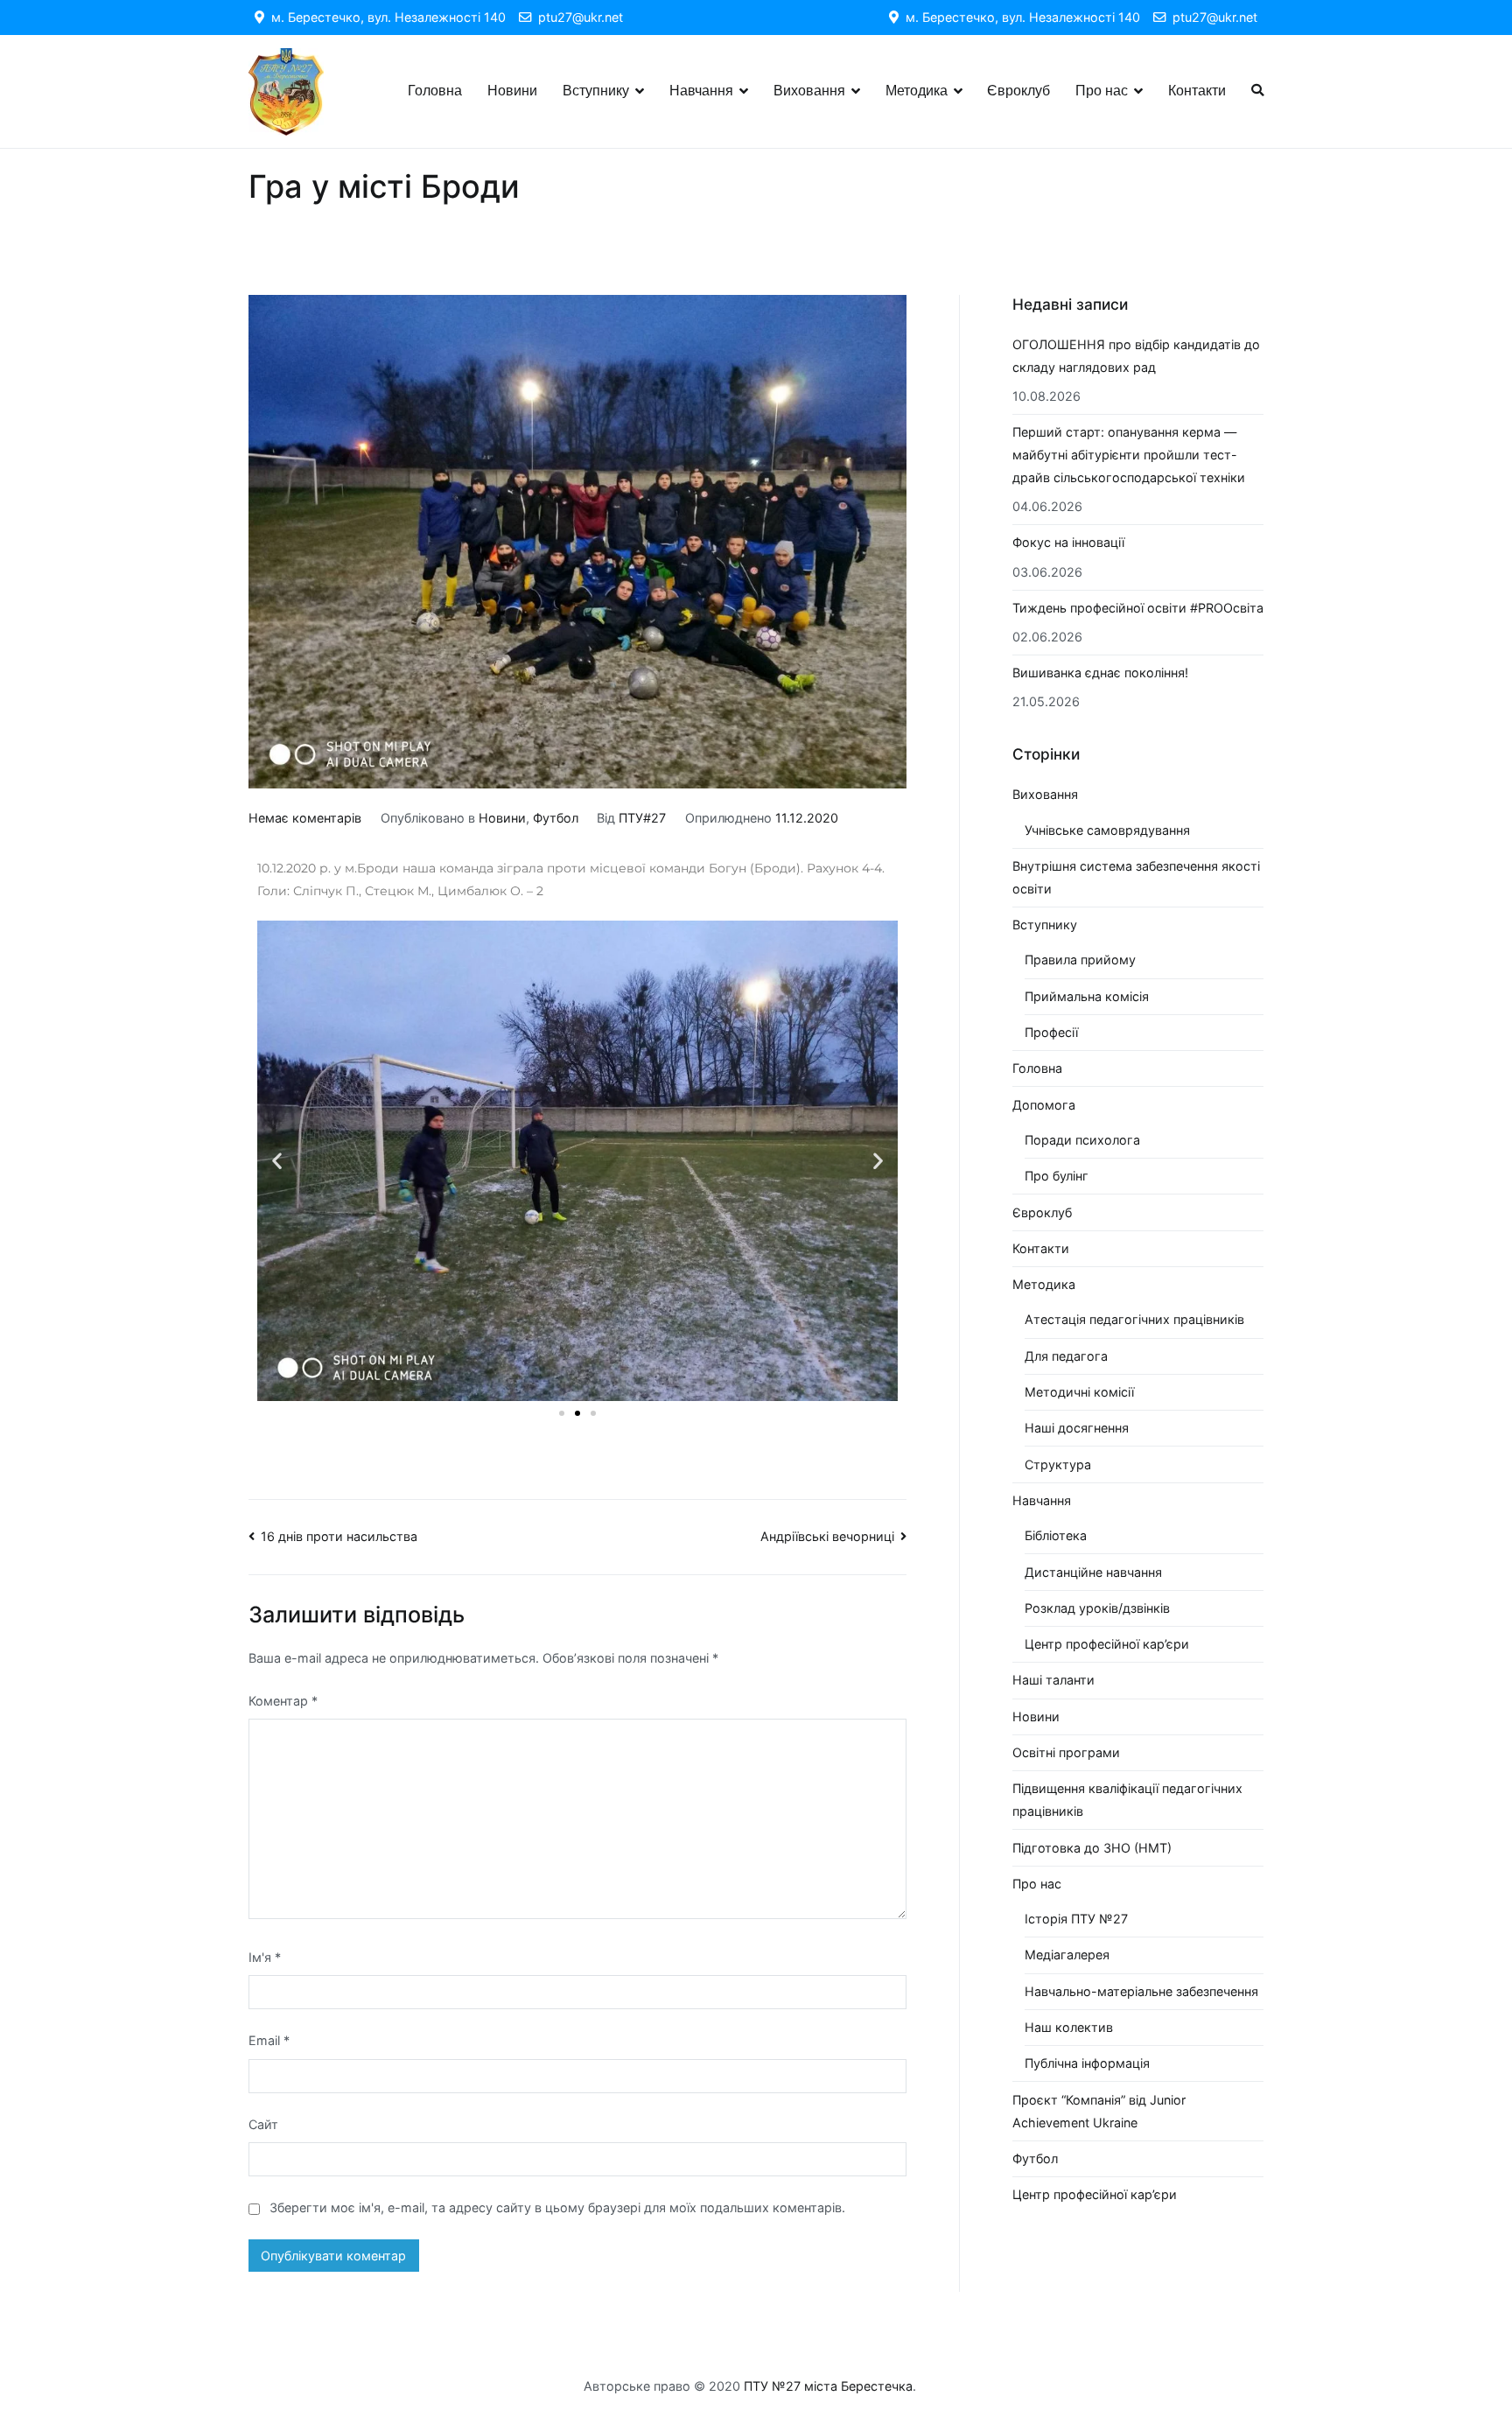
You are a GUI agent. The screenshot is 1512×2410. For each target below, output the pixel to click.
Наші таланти (1053, 1680)
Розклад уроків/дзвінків (1097, 1608)
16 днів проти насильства (339, 1536)
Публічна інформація (1087, 2063)
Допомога (1044, 1105)
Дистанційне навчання (1093, 1572)
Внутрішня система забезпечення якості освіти (1136, 877)
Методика (917, 91)
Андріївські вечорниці (827, 1536)
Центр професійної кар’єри (1107, 1644)
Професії (1051, 1032)
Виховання (809, 91)
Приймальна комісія (1087, 996)
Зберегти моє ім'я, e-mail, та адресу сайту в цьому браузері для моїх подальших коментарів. (557, 2207)
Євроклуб (1018, 91)
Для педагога (1066, 1356)
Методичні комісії (1079, 1392)
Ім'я (265, 1957)
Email (269, 2040)
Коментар (283, 1701)
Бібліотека (1056, 1535)
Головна (435, 91)
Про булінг (1057, 1176)
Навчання (701, 91)
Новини (512, 91)
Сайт (263, 2124)
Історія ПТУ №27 (1076, 1919)
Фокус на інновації (1068, 542)
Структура (1058, 1464)
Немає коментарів (305, 818)
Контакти (1197, 91)
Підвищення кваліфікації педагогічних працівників (1127, 1800)
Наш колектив (1069, 2027)
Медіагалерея (1067, 1955)
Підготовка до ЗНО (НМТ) (1092, 1848)
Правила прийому (1080, 960)
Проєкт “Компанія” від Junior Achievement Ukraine (1099, 2111)
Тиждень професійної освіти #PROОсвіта (1138, 608)
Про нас (1102, 91)
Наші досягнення (1077, 1428)
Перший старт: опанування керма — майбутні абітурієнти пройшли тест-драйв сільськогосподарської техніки (1129, 455)
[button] (277, 1161)
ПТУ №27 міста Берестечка (828, 2386)
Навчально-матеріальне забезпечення (1141, 1991)
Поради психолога (1082, 1140)
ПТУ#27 (642, 818)
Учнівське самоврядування (1107, 830)
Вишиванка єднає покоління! (1100, 673)
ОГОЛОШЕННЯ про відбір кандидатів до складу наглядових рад (1136, 356)
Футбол (556, 818)
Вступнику (596, 91)
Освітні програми (1066, 1752)
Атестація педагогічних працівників (1134, 1319)
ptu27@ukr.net (577, 17)
